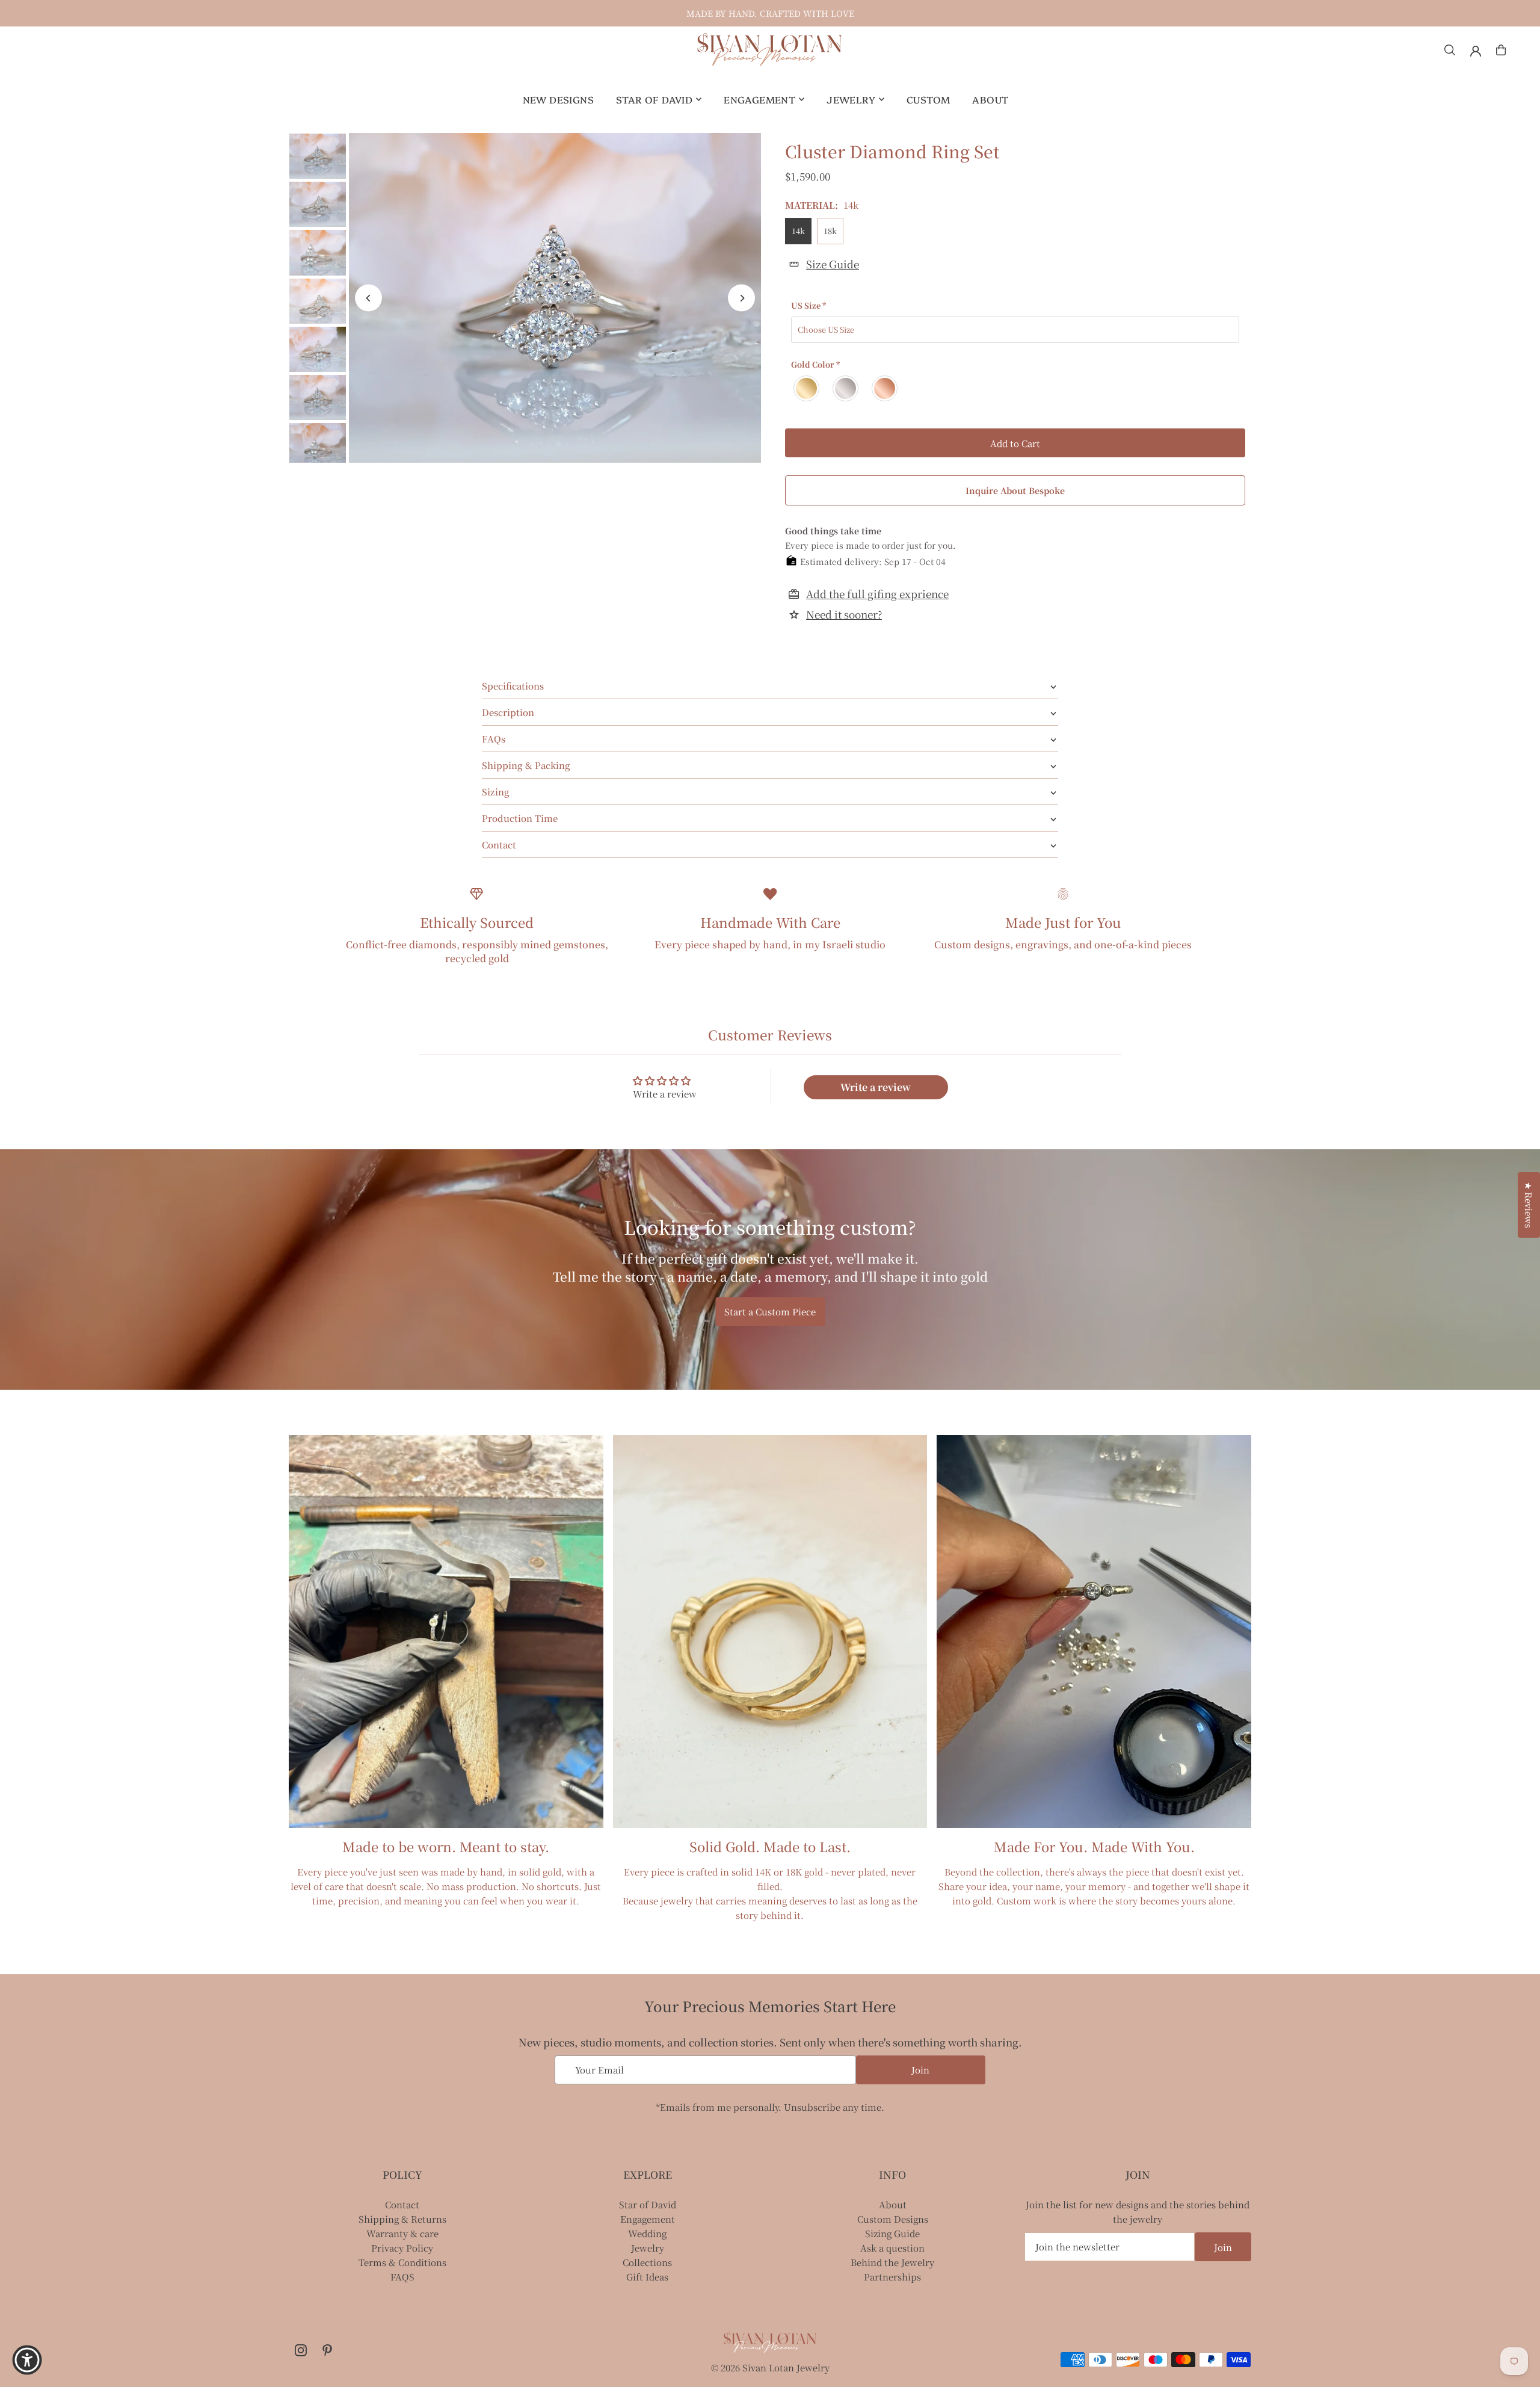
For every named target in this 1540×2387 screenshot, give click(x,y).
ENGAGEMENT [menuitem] (759, 99)
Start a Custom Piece (770, 1311)
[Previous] (368, 298)
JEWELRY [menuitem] (851, 99)
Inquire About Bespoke (1015, 490)
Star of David (648, 2204)
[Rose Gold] (885, 388)
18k (830, 231)
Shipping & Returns (402, 2219)
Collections (647, 2262)
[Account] (1476, 51)
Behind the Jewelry (892, 2262)
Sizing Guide (892, 2233)
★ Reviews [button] (1529, 1205)
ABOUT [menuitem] (990, 99)
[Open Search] (1450, 50)
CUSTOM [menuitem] (928, 99)
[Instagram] (301, 2351)
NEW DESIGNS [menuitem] (558, 99)
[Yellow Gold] (807, 388)
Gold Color (815, 364)
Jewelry (648, 2248)
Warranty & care (402, 2233)
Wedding (647, 2233)
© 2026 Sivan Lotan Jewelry (770, 2367)
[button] (241, 2274)
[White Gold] (846, 388)
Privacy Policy (402, 2248)
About (893, 2204)
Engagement (648, 2219)
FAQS (402, 2277)
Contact (402, 2204)
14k (798, 231)
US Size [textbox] (808, 305)
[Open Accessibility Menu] (27, 2360)
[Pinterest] (327, 2351)
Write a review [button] (876, 1087)
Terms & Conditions (402, 2262)
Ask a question (892, 2248)
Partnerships (892, 2277)
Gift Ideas (647, 2277)
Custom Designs (893, 2219)
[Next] (741, 298)
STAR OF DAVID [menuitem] (654, 99)
